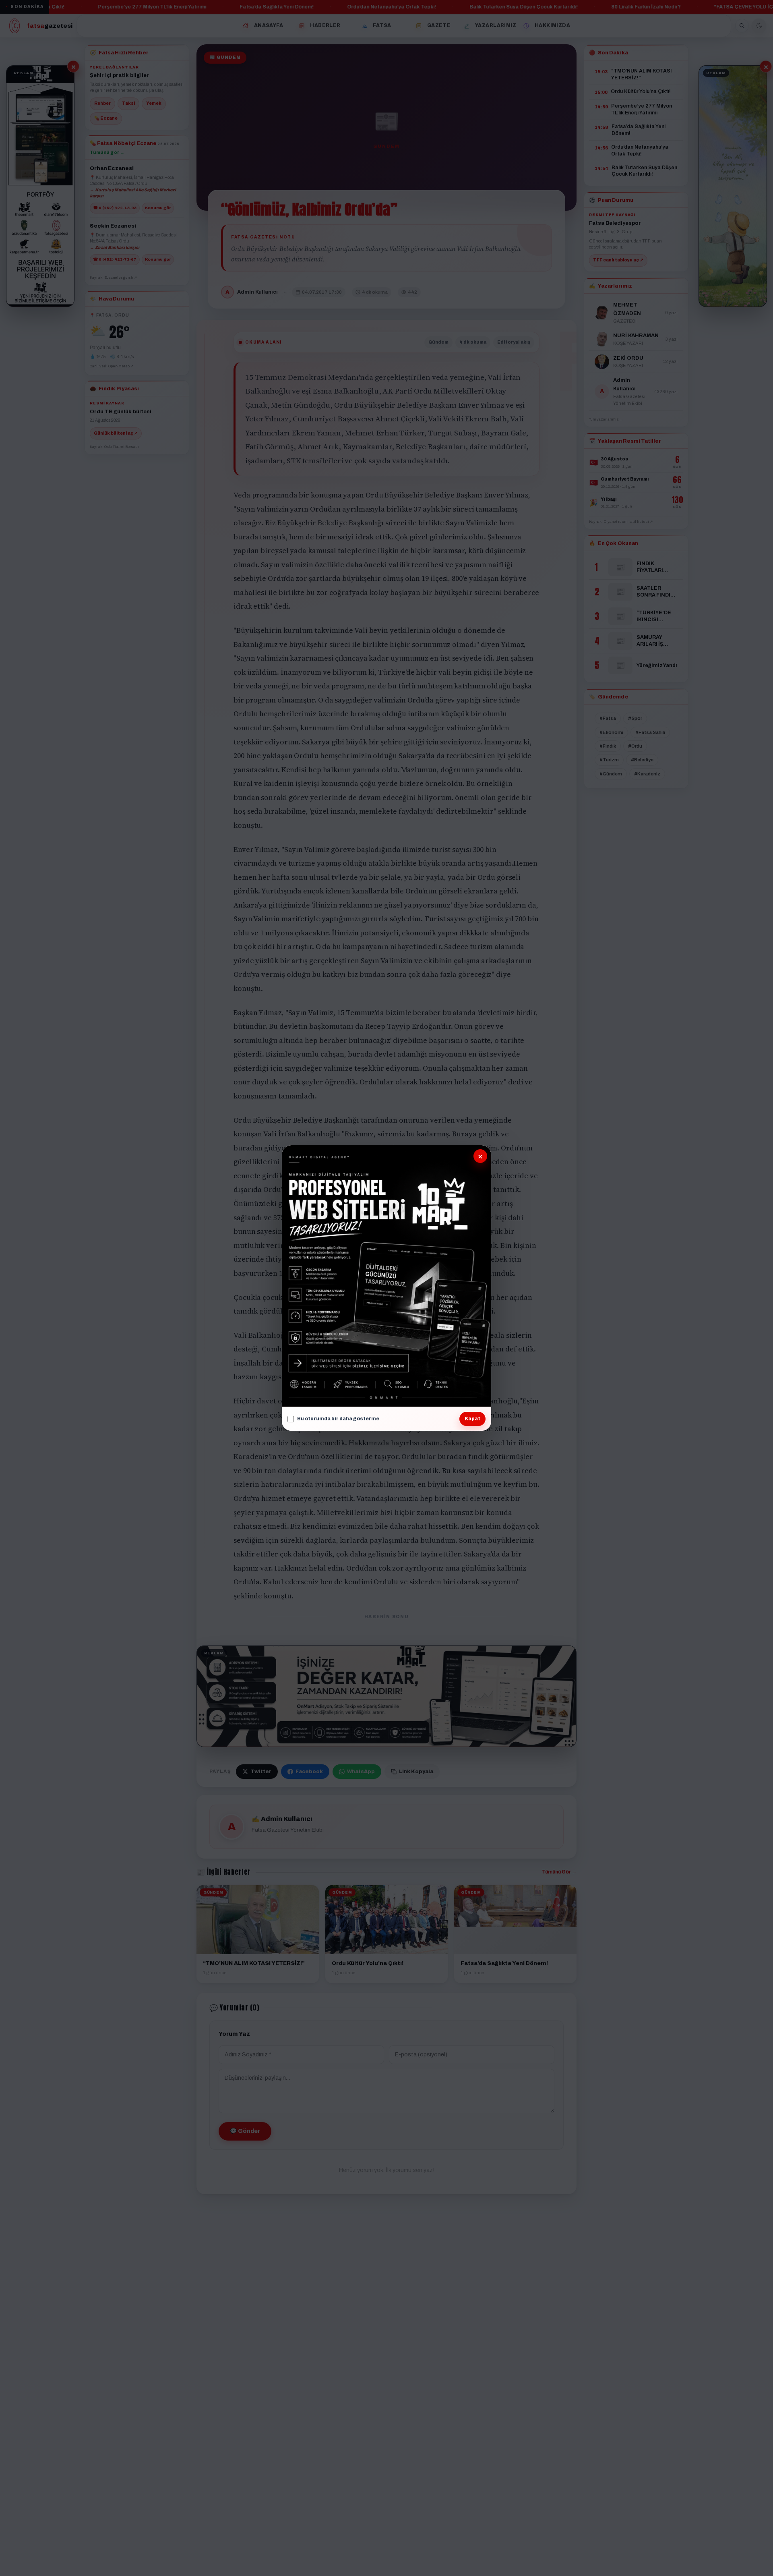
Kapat (472, 1419)
